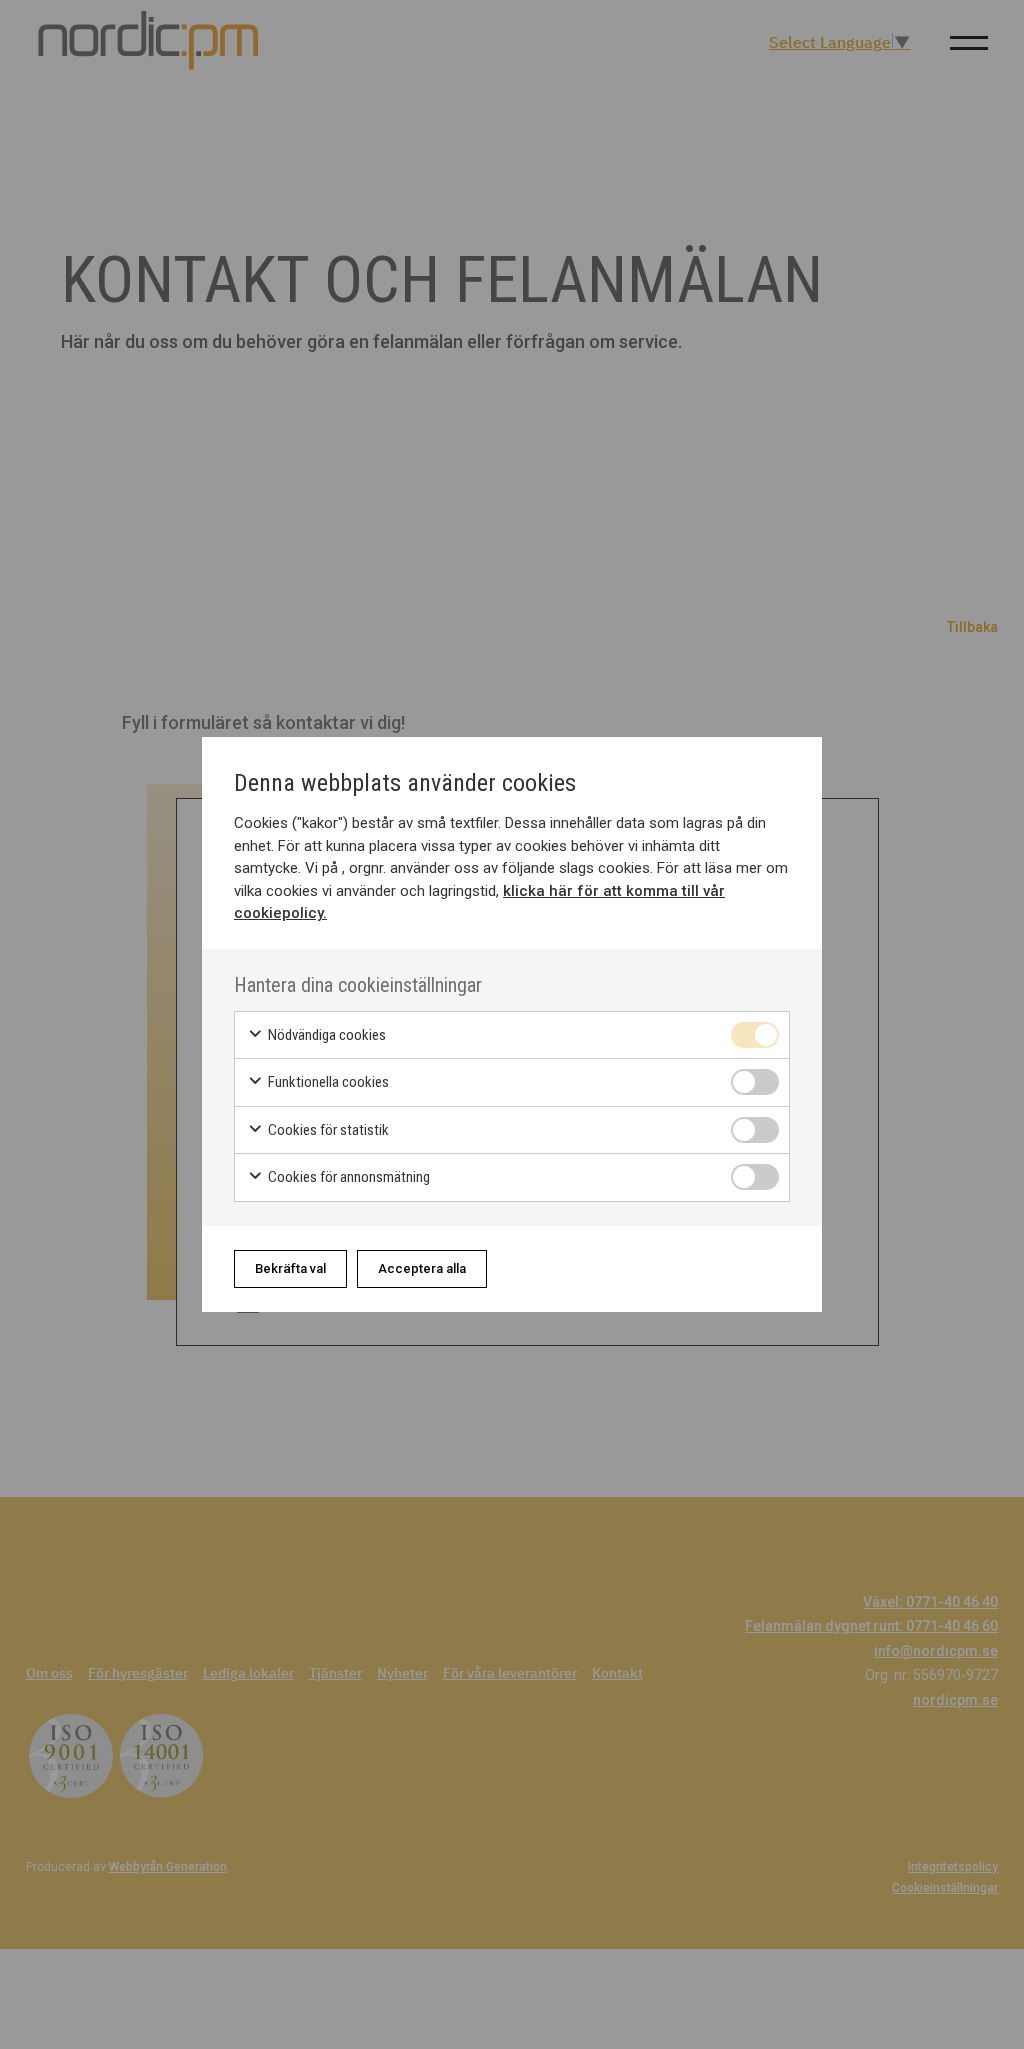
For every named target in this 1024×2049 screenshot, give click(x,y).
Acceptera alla (422, 1268)
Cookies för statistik (327, 1130)
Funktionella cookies (327, 1082)
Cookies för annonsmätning (347, 1177)
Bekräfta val (290, 1268)
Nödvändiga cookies (325, 1035)
